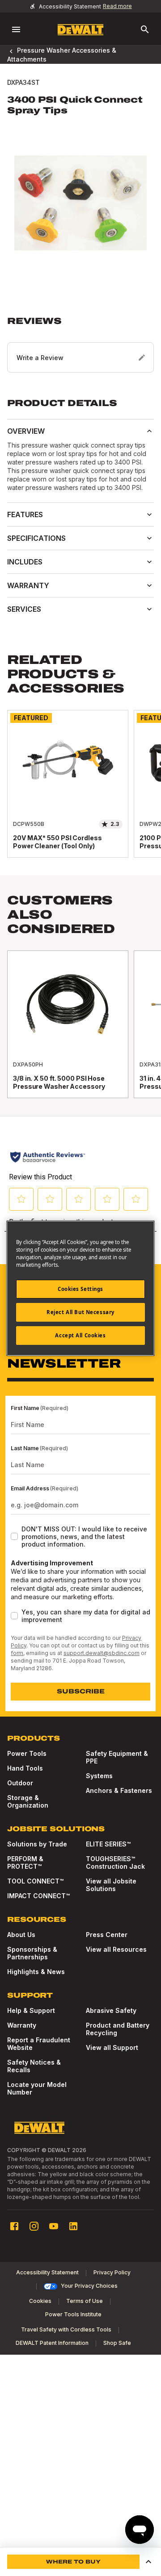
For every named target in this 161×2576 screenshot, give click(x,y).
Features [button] (25, 514)
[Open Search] (145, 29)
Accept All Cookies (80, 1335)
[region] (80, 793)
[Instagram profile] (34, 2226)
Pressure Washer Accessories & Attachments (62, 54)
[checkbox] (14, 1536)
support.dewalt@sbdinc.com (102, 1653)
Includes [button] (25, 562)
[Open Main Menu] (16, 29)
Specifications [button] (36, 538)
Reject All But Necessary (80, 1312)
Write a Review (40, 358)
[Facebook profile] (14, 2226)
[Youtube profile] (54, 2226)
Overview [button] (26, 431)
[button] (80, 344)
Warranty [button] (28, 585)
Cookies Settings (80, 1289)
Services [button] (24, 609)
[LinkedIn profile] (73, 2226)
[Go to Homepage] (80, 30)
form (17, 1653)
